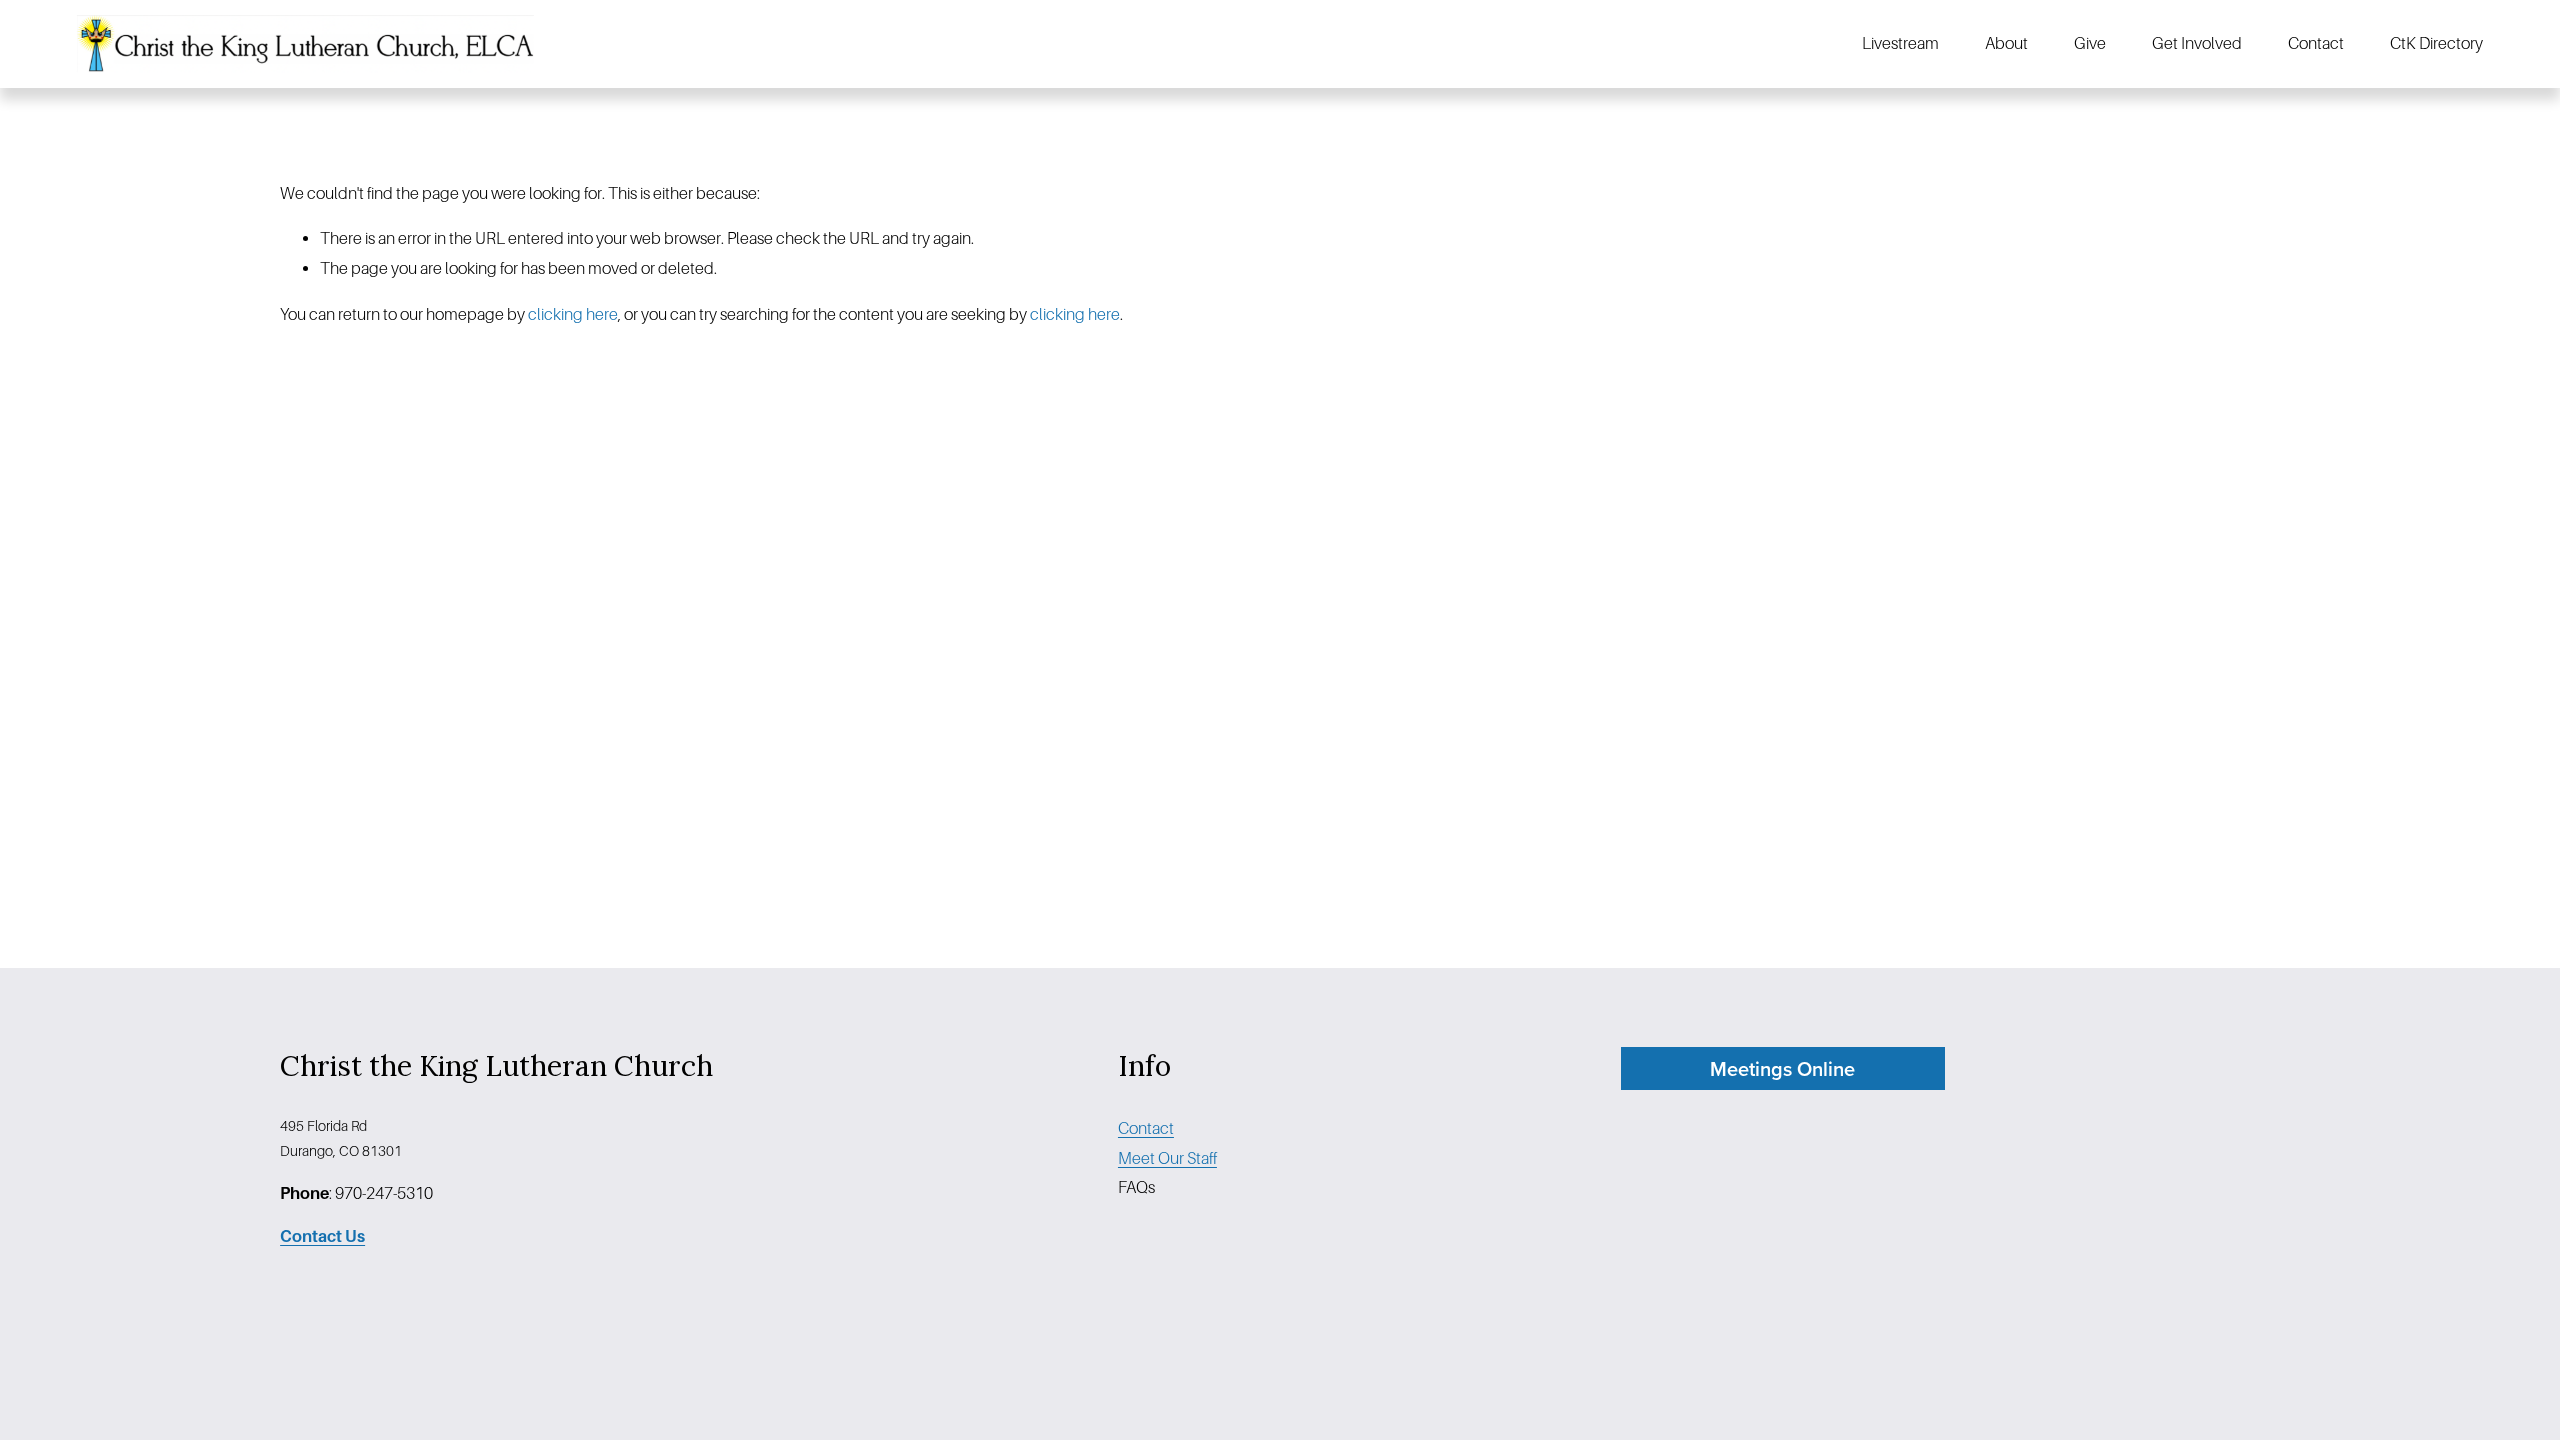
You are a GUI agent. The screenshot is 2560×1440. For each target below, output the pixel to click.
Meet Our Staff (1167, 1158)
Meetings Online (1782, 1068)
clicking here (573, 314)
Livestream (1900, 43)
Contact (2316, 43)
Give (2090, 43)
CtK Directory (2436, 43)
